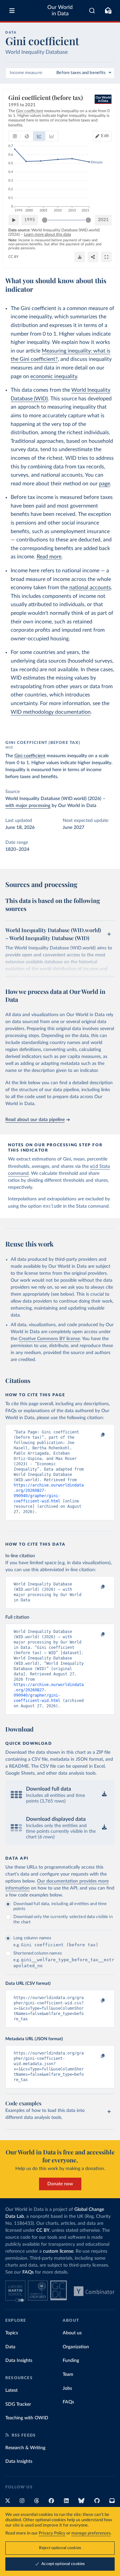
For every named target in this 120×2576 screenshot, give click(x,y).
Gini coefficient (30, 756)
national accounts (90, 588)
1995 (30, 220)
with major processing (28, 806)
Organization (76, 2347)
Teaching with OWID (27, 2418)
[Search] (92, 11)
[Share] (93, 257)
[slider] (45, 220)
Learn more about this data (47, 234)
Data (10, 2347)
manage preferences (91, 2533)
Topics (12, 2333)
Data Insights (19, 2361)
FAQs (28, 2272)
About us (72, 2333)
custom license (58, 2251)
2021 (103, 220)
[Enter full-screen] (106, 257)
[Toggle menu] (12, 11)
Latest (11, 2390)
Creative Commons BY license (49, 1339)
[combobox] (92, 11)
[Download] (80, 257)
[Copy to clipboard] (96, 1435)
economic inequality (54, 376)
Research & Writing (25, 2448)
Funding (71, 2361)
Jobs (67, 2388)
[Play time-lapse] (14, 220)
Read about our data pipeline (35, 1120)
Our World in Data (60, 10)
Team (68, 2375)
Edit (105, 136)
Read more (49, 557)
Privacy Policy (52, 2533)
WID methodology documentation (51, 712)
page (104, 484)
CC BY (13, 257)
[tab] (15, 136)
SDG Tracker (18, 2404)
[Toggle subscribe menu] (108, 11)
